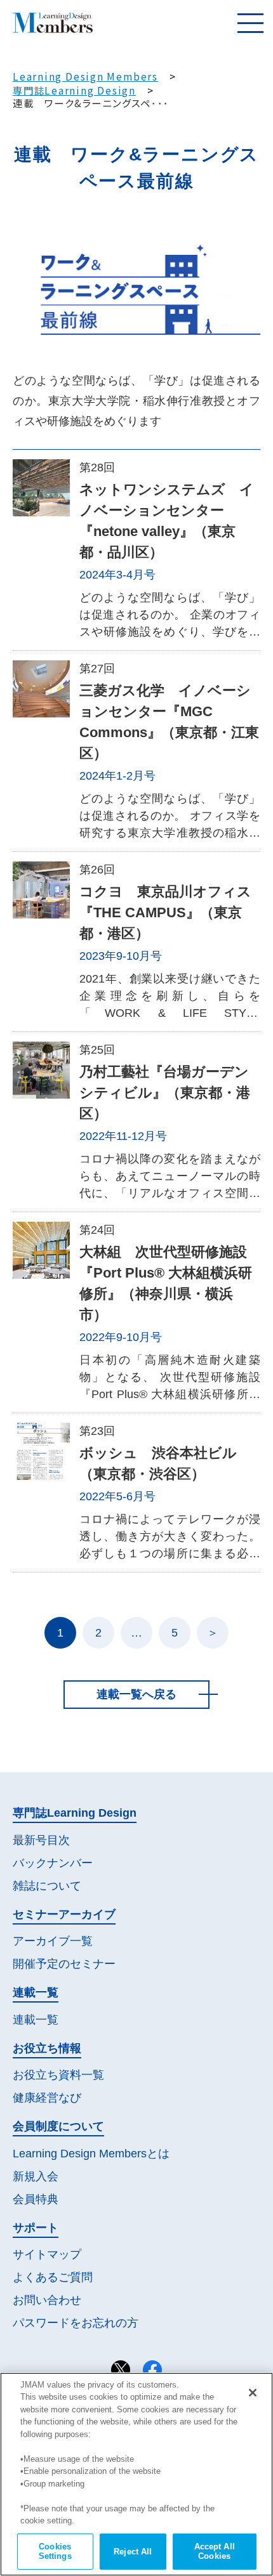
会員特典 (36, 2199)
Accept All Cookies (215, 2552)
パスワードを (76, 2323)
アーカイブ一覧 (53, 1941)
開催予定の (64, 1964)
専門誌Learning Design (74, 90)
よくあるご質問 (53, 2277)
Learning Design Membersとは (91, 2154)
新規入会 (36, 2176)
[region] (136, 2474)
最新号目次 (41, 1840)
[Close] (253, 2393)
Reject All (133, 2552)
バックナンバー (53, 1863)
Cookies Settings (55, 2552)
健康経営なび (47, 2098)
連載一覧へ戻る (136, 1694)
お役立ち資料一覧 (58, 2075)
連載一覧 (36, 2020)
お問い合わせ (47, 2300)
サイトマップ (47, 2254)
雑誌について (47, 1886)
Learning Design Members (85, 76)
